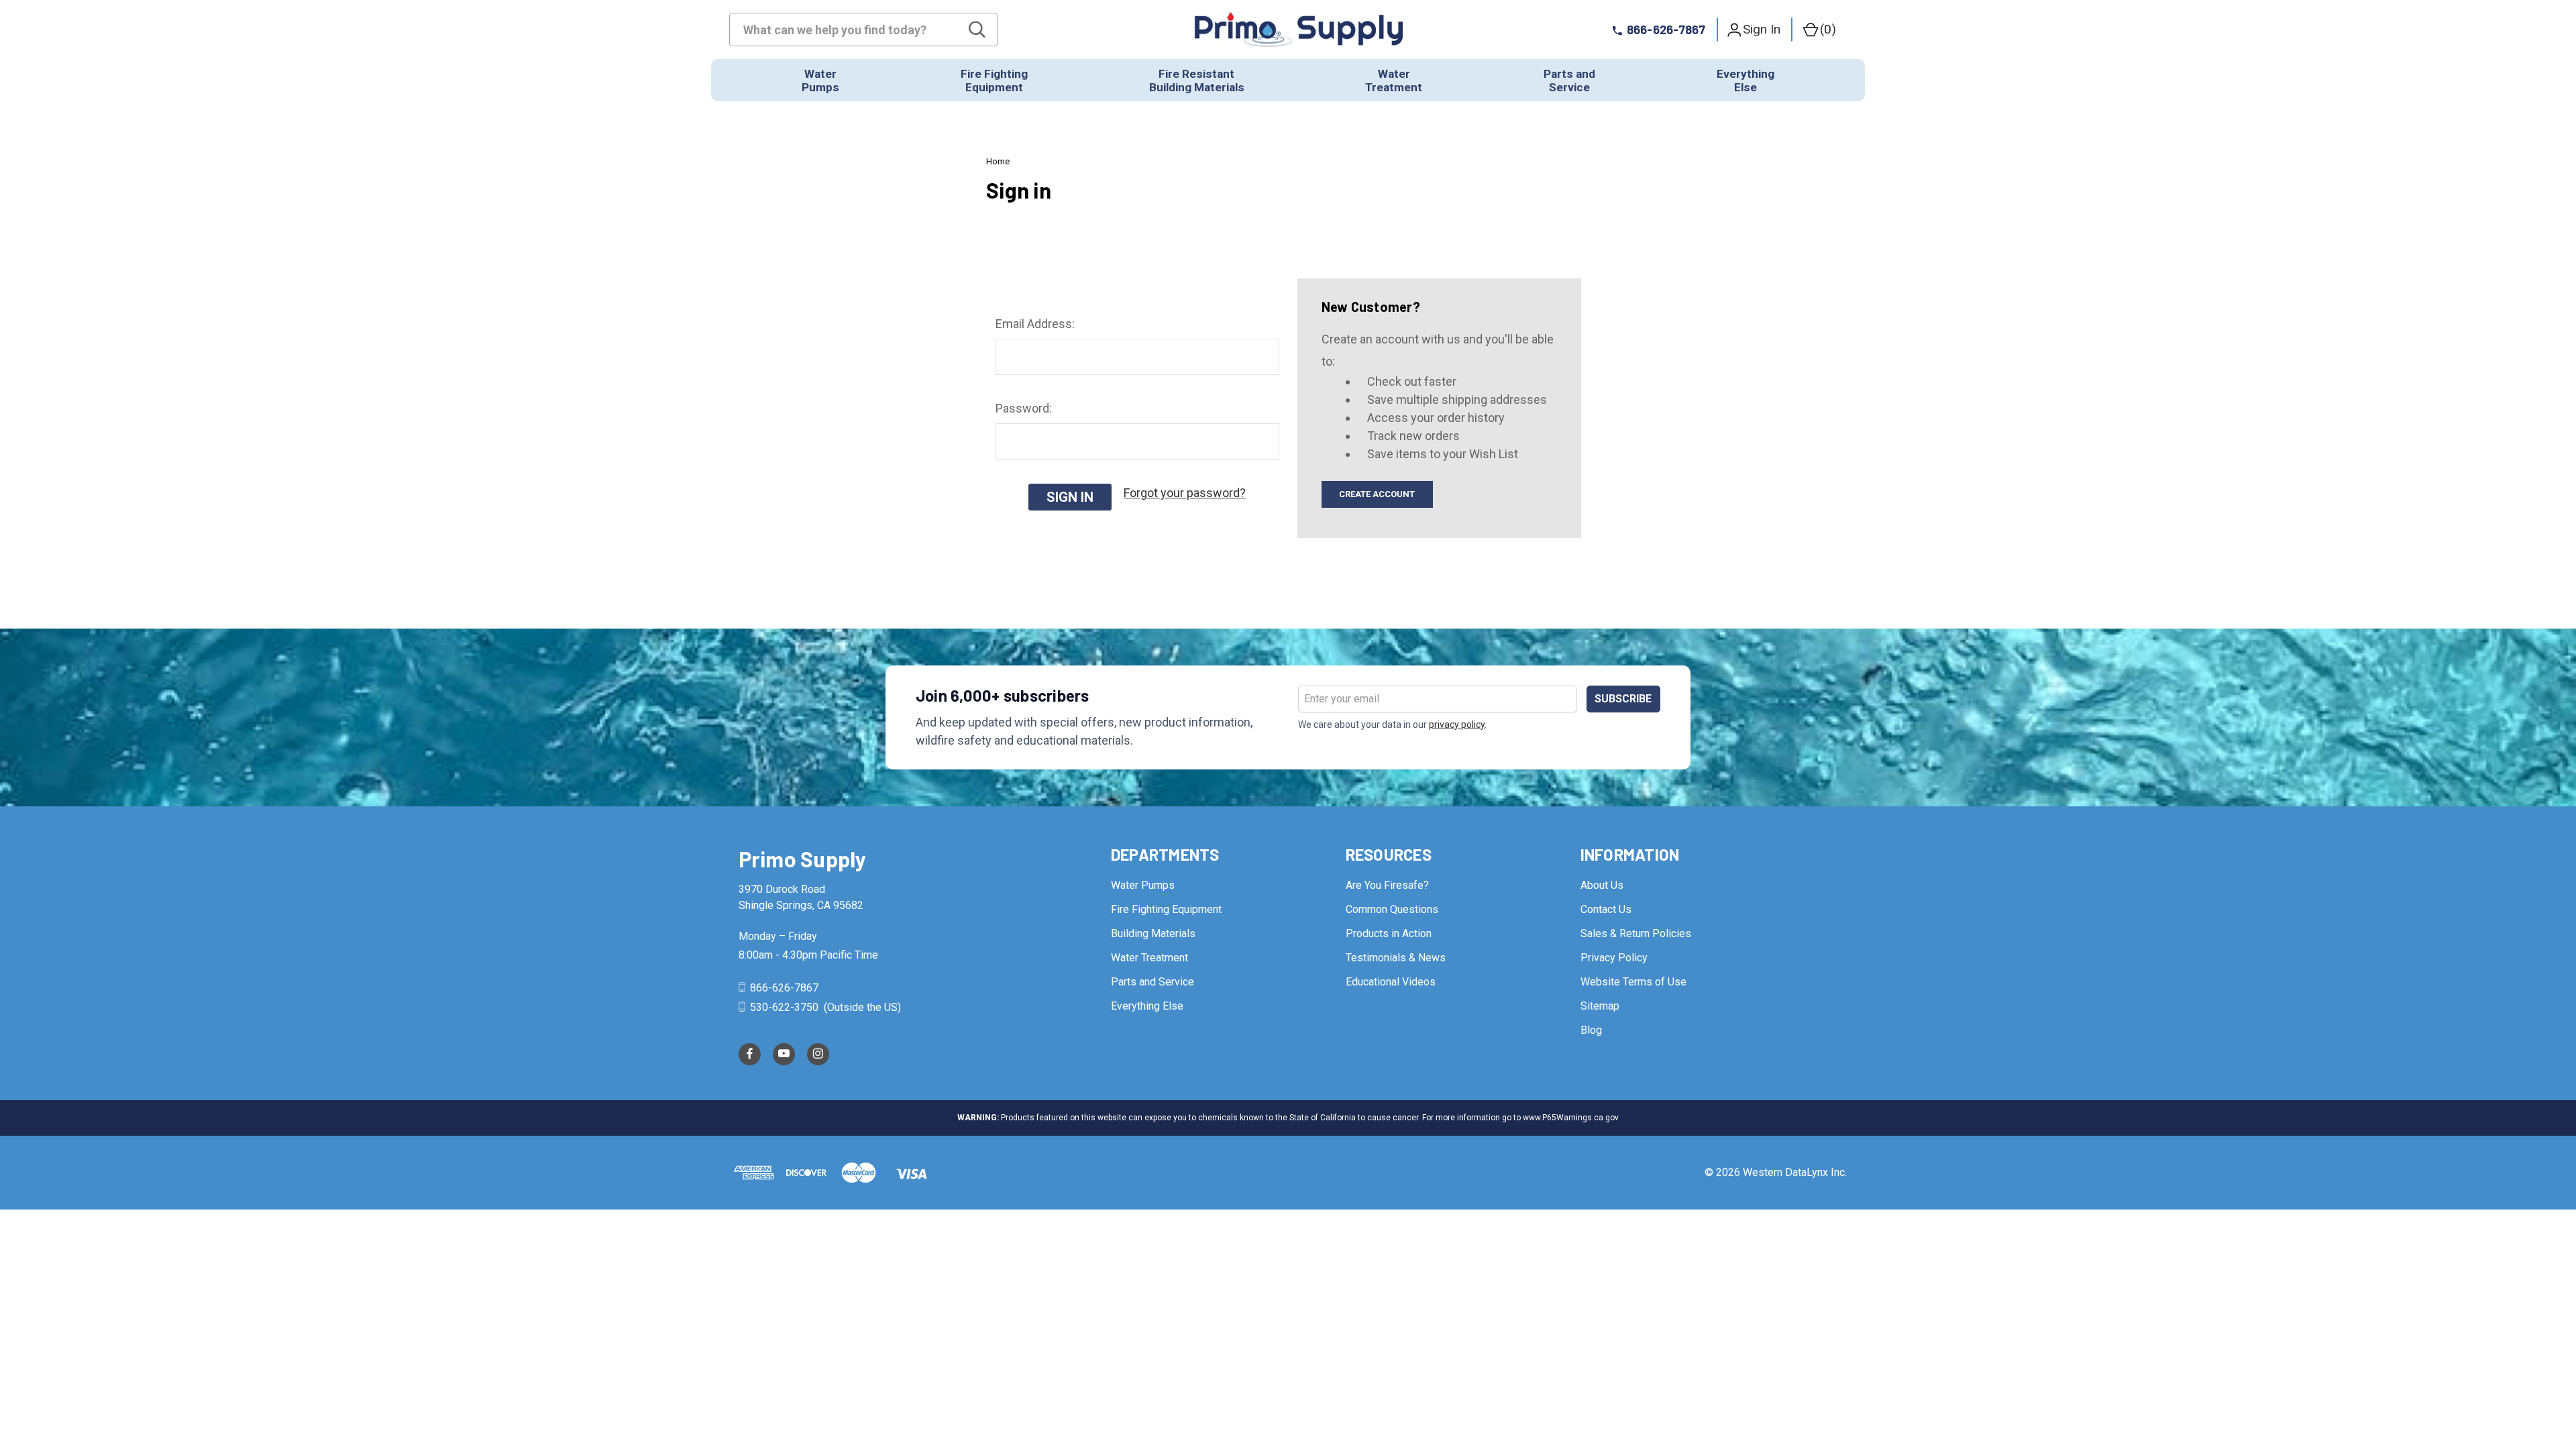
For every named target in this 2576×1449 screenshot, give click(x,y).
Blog (1591, 1030)
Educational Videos (1391, 982)
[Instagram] (818, 1054)
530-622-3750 (784, 1007)
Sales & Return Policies (1636, 933)
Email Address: (1035, 324)
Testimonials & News (1396, 958)
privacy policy (1457, 724)
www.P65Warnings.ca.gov (1571, 1118)
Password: (1024, 408)
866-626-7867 (783, 988)
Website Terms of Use (1633, 982)
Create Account (1377, 494)
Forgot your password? (1185, 493)
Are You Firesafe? (1387, 885)
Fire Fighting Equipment (1166, 909)
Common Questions (1392, 909)
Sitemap (1600, 1006)
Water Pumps (1143, 885)
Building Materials (1153, 933)
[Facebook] (750, 1054)
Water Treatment (1149, 958)
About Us (1602, 885)
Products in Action (1389, 933)
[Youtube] (784, 1054)
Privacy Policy (1614, 958)
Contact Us (1606, 909)
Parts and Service (1152, 982)
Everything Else (1147, 1006)
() (1828, 29)
